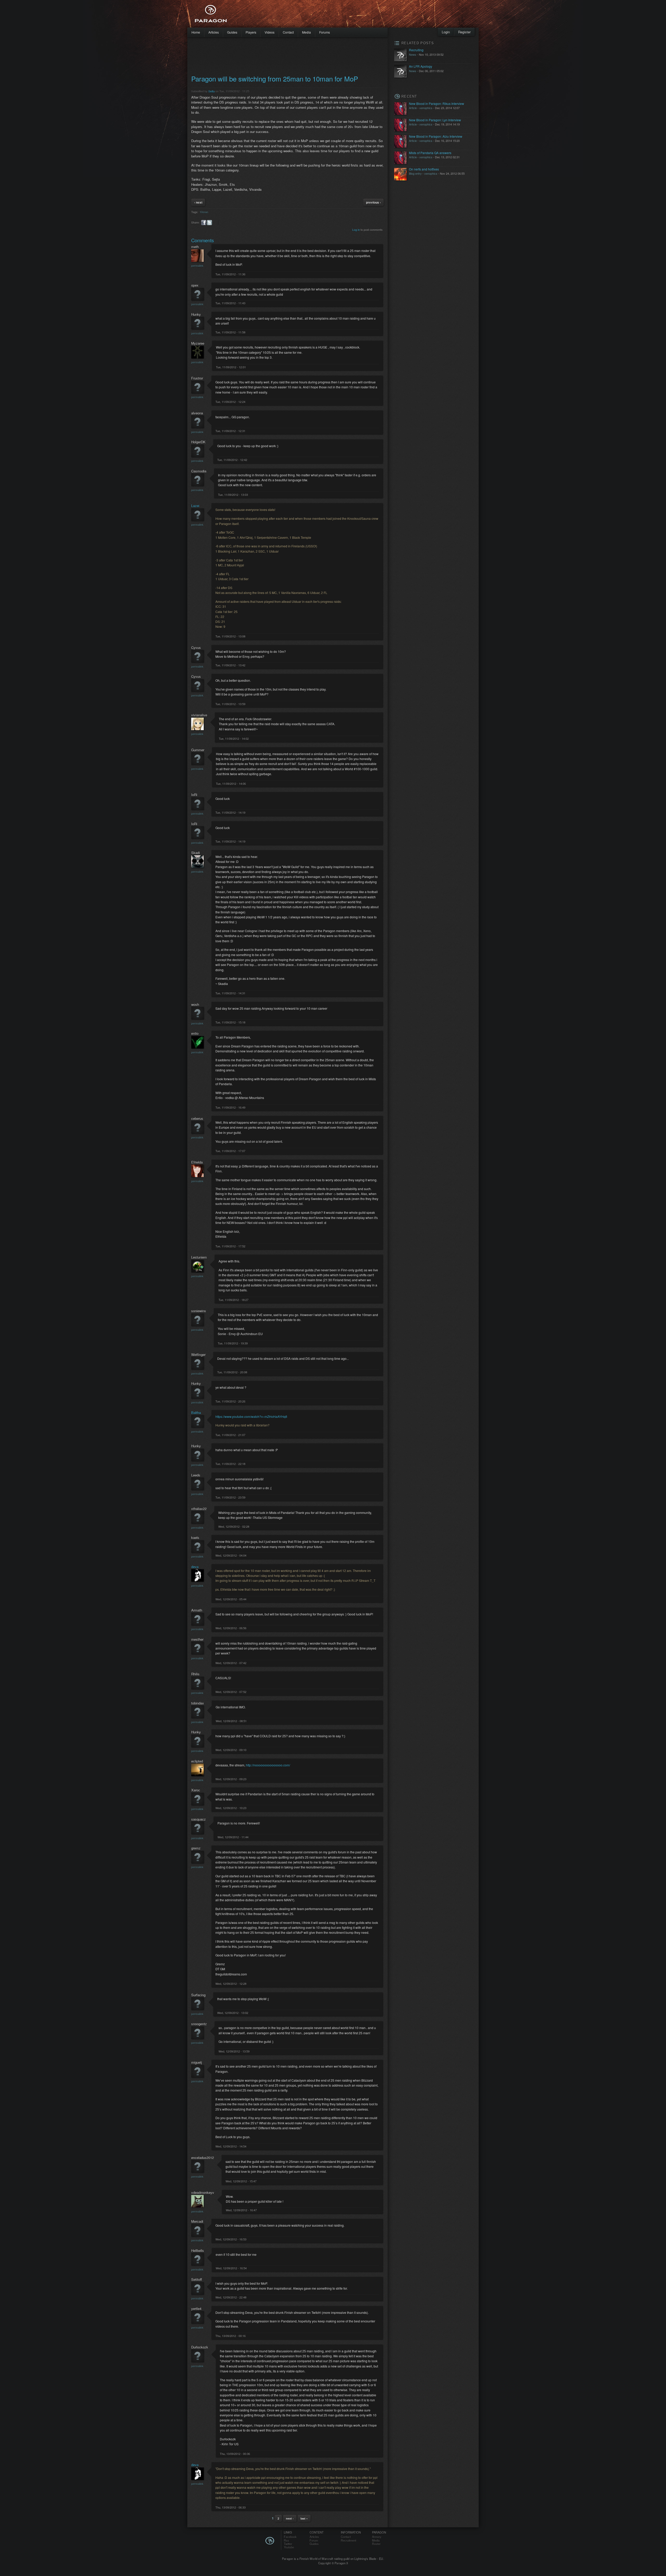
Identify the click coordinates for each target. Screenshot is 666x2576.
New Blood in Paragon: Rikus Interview (437, 103)
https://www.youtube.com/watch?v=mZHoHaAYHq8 (251, 1416)
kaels (195, 1538)
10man (204, 212)
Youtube (289, 2547)
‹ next (198, 202)
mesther (197, 1639)
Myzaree (198, 343)
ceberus (197, 1118)
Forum (314, 2540)
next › (290, 2518)
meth (195, 247)
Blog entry (415, 173)
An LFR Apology (421, 66)
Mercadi (197, 2221)
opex (195, 285)
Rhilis (195, 1674)
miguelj (197, 2062)
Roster (376, 2544)
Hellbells (198, 2250)
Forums (325, 32)
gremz (196, 1848)
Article (413, 108)
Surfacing (198, 1995)
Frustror (197, 378)
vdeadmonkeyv (203, 2192)
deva (195, 1567)
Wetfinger (198, 1355)
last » (304, 2518)
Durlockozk (200, 2347)
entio (195, 1033)
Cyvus (196, 648)
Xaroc (196, 1790)
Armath (197, 1610)
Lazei (195, 506)
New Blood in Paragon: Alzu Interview (436, 136)
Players (251, 32)
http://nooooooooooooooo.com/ (268, 1765)
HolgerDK (198, 442)
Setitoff (197, 2279)
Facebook (290, 2537)
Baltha (196, 1413)
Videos (270, 32)
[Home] (224, 14)
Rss (286, 2540)
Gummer (198, 750)
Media (306, 32)
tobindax (198, 1703)
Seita (212, 91)
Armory (377, 2537)
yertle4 (196, 2309)
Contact (288, 32)
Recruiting (416, 50)
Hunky (196, 314)
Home (196, 32)
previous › (373, 202)
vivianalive (199, 715)
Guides (232, 32)
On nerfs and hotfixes (424, 169)
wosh (195, 1004)
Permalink (197, 266)
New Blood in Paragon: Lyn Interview (435, 120)
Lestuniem (199, 1257)
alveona (197, 413)
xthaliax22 (199, 1509)
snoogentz (199, 2024)
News (413, 54)
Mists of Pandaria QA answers (430, 153)
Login (446, 32)
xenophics (426, 108)
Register (464, 32)
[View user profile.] (197, 260)
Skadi (196, 853)
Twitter (288, 2544)
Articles (214, 32)
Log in (356, 230)
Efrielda (197, 1162)
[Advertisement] (324, 16)
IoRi (194, 795)
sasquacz (198, 1819)
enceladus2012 (203, 2158)
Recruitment (348, 2540)
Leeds (196, 1475)
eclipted (197, 1761)
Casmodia (199, 471)
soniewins (199, 1311)
